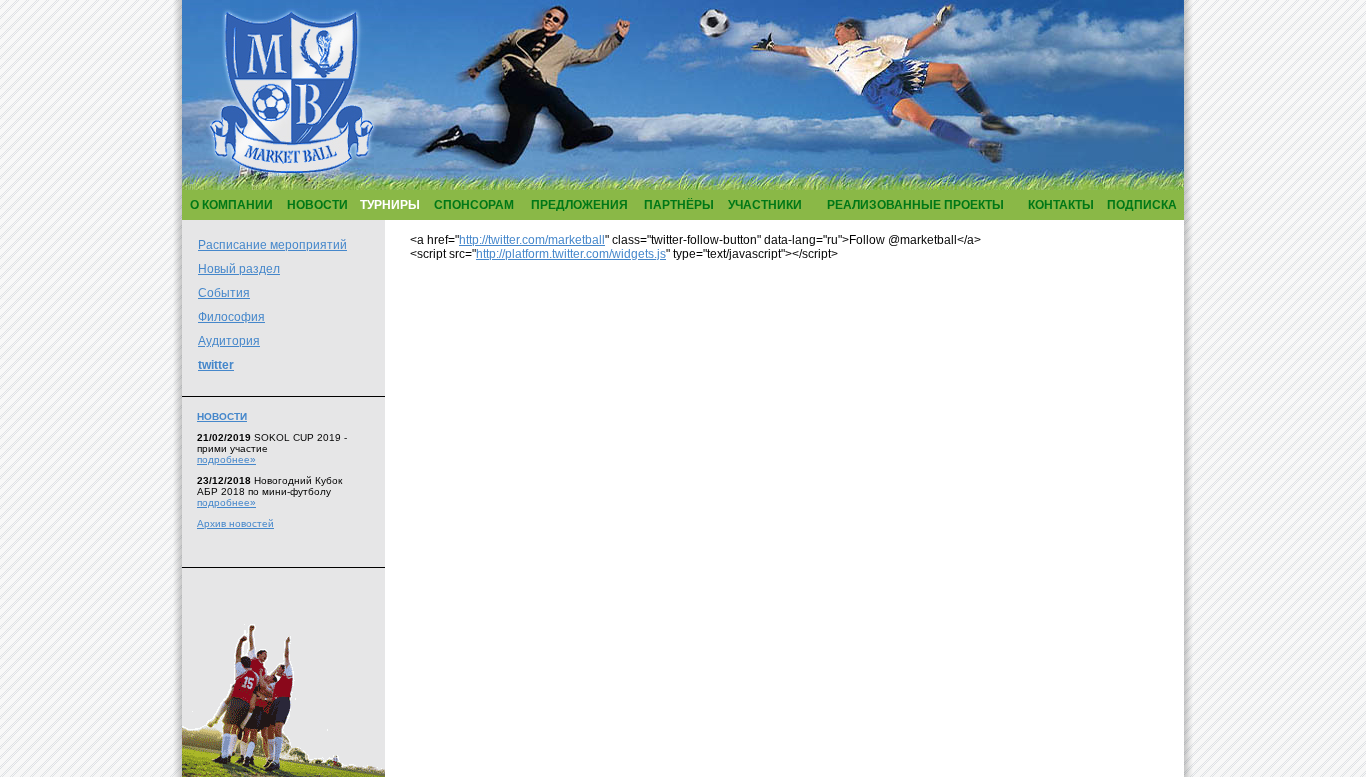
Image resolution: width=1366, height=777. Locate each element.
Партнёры (679, 205)
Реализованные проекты (915, 205)
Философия (231, 317)
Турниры (390, 205)
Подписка (1142, 205)
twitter (216, 365)
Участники (765, 205)
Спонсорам (474, 205)
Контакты (1061, 205)
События (224, 293)
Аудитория (229, 341)
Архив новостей (235, 523)
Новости (317, 205)
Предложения (579, 205)
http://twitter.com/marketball (532, 240)
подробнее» (226, 459)
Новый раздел (239, 269)
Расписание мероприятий (272, 245)
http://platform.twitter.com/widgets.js (571, 254)
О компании (231, 205)
